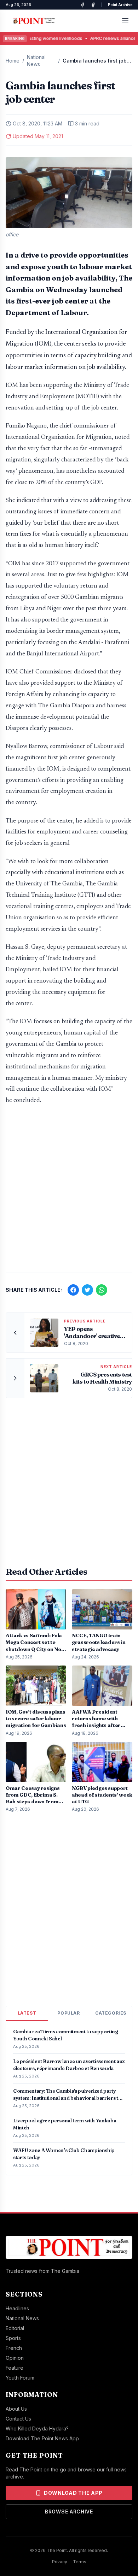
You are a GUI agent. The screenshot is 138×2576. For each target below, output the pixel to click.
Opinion (15, 2358)
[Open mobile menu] (125, 21)
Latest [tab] (27, 2013)
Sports (13, 2338)
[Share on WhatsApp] (102, 1290)
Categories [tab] (111, 2013)
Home (13, 61)
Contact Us (18, 2419)
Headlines (17, 2308)
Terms (80, 2562)
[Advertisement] (69, 1192)
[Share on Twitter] (87, 1290)
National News (36, 61)
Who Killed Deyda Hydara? (37, 2428)
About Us (16, 2409)
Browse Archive (69, 2512)
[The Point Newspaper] (93, 5)
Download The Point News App (42, 2438)
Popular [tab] (68, 2013)
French (14, 2348)
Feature (15, 2368)
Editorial (15, 2328)
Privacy (60, 2562)
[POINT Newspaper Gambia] (82, 5)
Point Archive (120, 5)
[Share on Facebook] (73, 1290)
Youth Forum (20, 2378)
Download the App (73, 2493)
